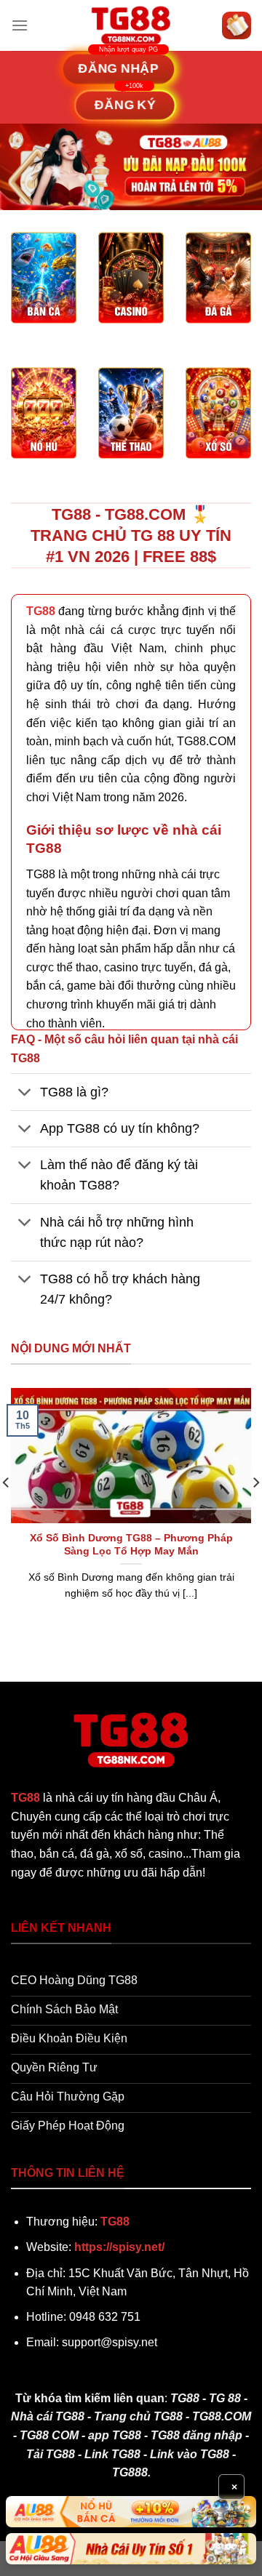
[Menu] (20, 25)
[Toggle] (25, 1093)
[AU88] (131, 2512)
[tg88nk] (131, 25)
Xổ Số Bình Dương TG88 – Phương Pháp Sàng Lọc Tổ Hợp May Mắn (131, 1545)
